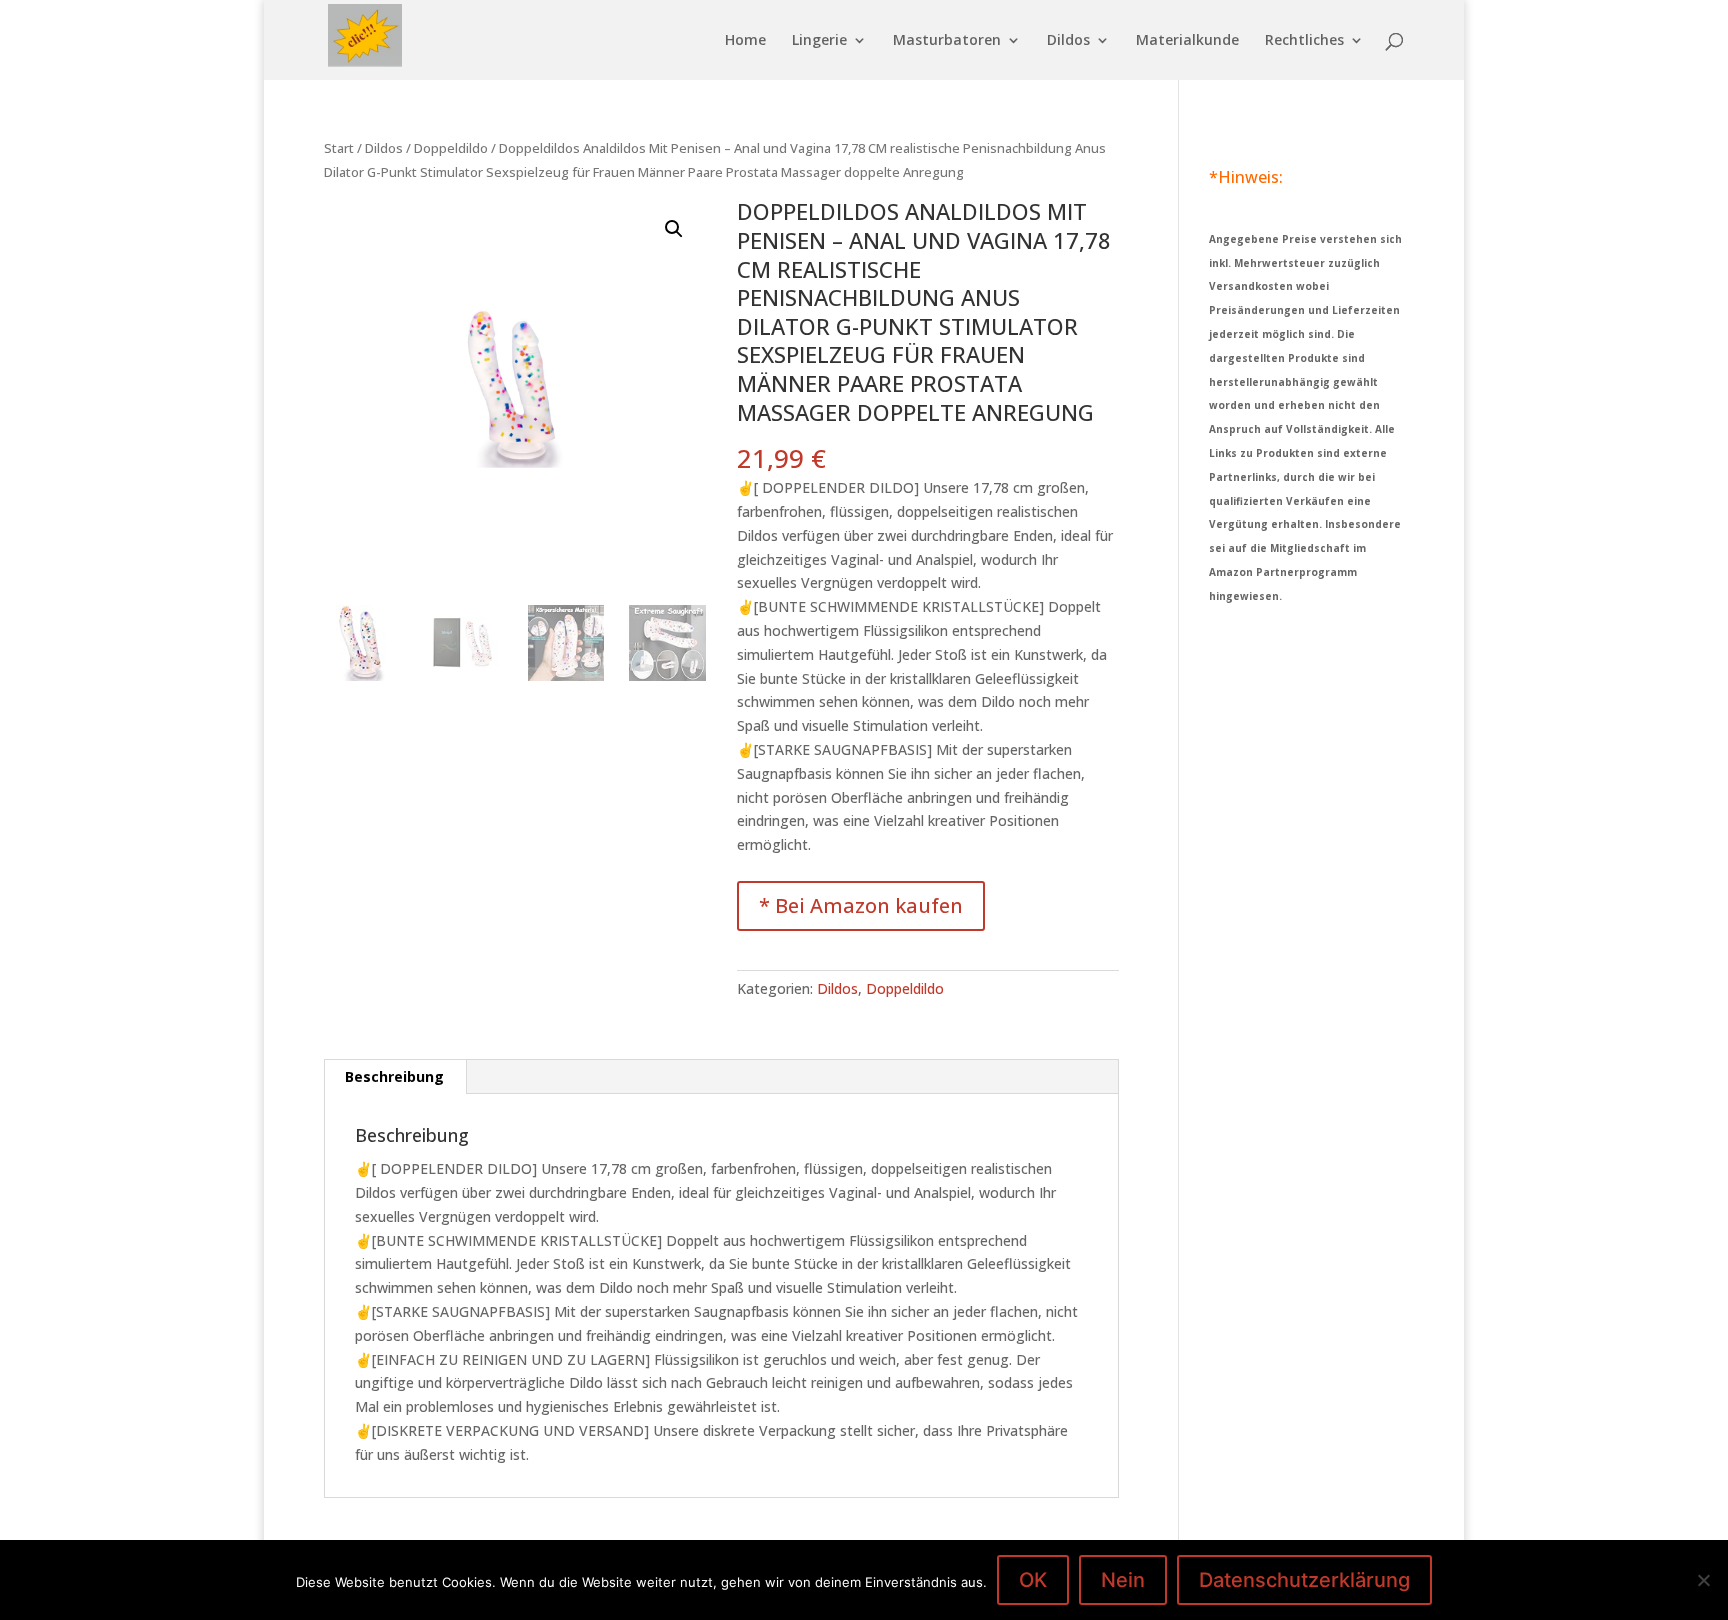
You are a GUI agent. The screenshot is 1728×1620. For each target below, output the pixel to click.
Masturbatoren (947, 41)
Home (745, 41)
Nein (1123, 1580)
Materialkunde (1187, 41)
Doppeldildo (451, 148)
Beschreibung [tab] (394, 1076)
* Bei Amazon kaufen (861, 905)
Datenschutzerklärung (1304, 1580)
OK (1033, 1580)
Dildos (1068, 41)
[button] (674, 229)
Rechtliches (1304, 41)
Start (339, 148)
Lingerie (819, 41)
